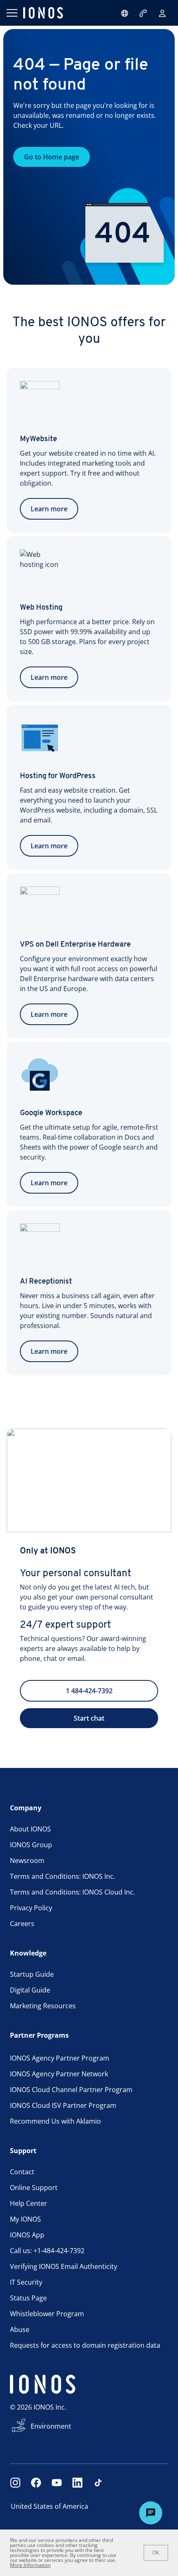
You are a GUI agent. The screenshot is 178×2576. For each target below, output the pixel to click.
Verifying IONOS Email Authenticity (64, 2266)
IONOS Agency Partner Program (60, 2058)
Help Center (29, 2203)
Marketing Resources (43, 2006)
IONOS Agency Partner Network (59, 2074)
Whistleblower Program (47, 2314)
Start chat (89, 1718)
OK (156, 2553)
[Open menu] (12, 13)
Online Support (34, 2188)
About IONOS (30, 1829)
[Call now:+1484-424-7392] (144, 13)
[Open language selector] (125, 13)
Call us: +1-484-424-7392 (47, 2251)
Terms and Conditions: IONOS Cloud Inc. (72, 1892)
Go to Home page (52, 157)
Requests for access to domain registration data (85, 2345)
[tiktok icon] (98, 2483)
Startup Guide (32, 1974)
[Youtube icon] (57, 2483)
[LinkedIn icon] (77, 2483)
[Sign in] (162, 13)
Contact (22, 2172)
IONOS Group (31, 1845)
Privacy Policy (31, 1908)
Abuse (20, 2329)
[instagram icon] (15, 2483)
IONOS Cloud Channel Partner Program (71, 2090)
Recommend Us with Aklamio (55, 2121)
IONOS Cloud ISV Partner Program (63, 2105)
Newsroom (27, 1861)
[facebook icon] (36, 2483)
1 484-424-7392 (89, 1691)
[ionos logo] (43, 13)
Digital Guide (30, 1990)
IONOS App (27, 2235)
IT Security (26, 2282)
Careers (22, 1924)
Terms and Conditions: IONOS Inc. (63, 1876)
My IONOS (25, 2219)
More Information (30, 2565)
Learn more (49, 509)
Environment (51, 2426)
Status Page (28, 2298)
